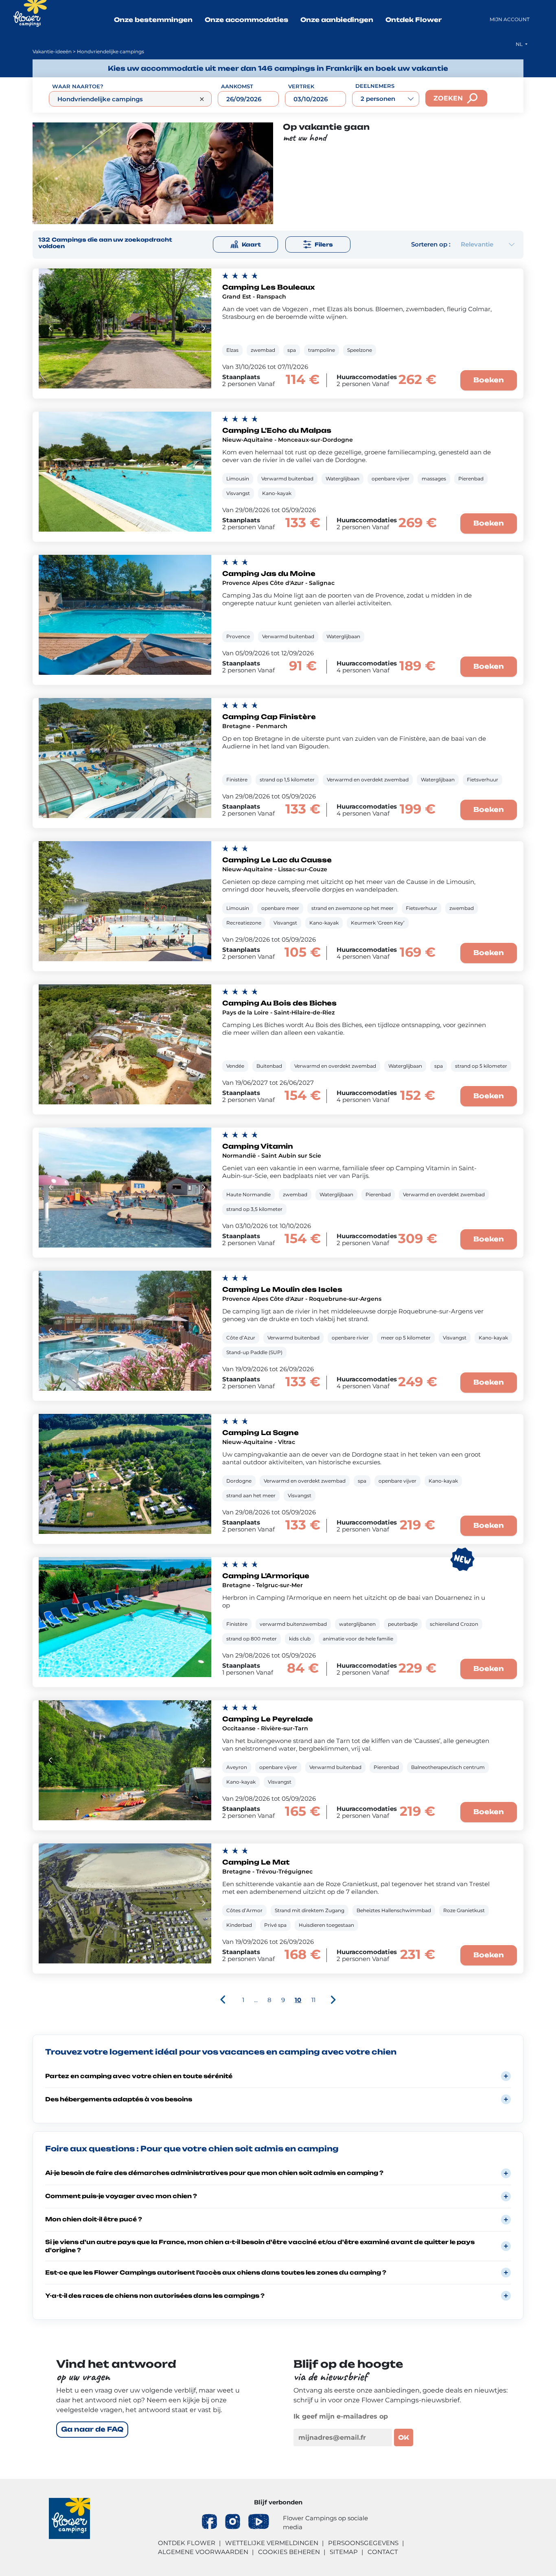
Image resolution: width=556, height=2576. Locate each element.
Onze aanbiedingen (337, 20)
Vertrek (301, 86)
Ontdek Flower (414, 20)
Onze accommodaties (246, 20)
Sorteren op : (431, 244)
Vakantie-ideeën (52, 51)
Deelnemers (375, 86)
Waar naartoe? (78, 86)
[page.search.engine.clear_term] (202, 99)
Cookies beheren (289, 2552)
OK (404, 2437)
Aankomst (237, 86)
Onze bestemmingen (153, 20)
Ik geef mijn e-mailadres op (341, 2416)
